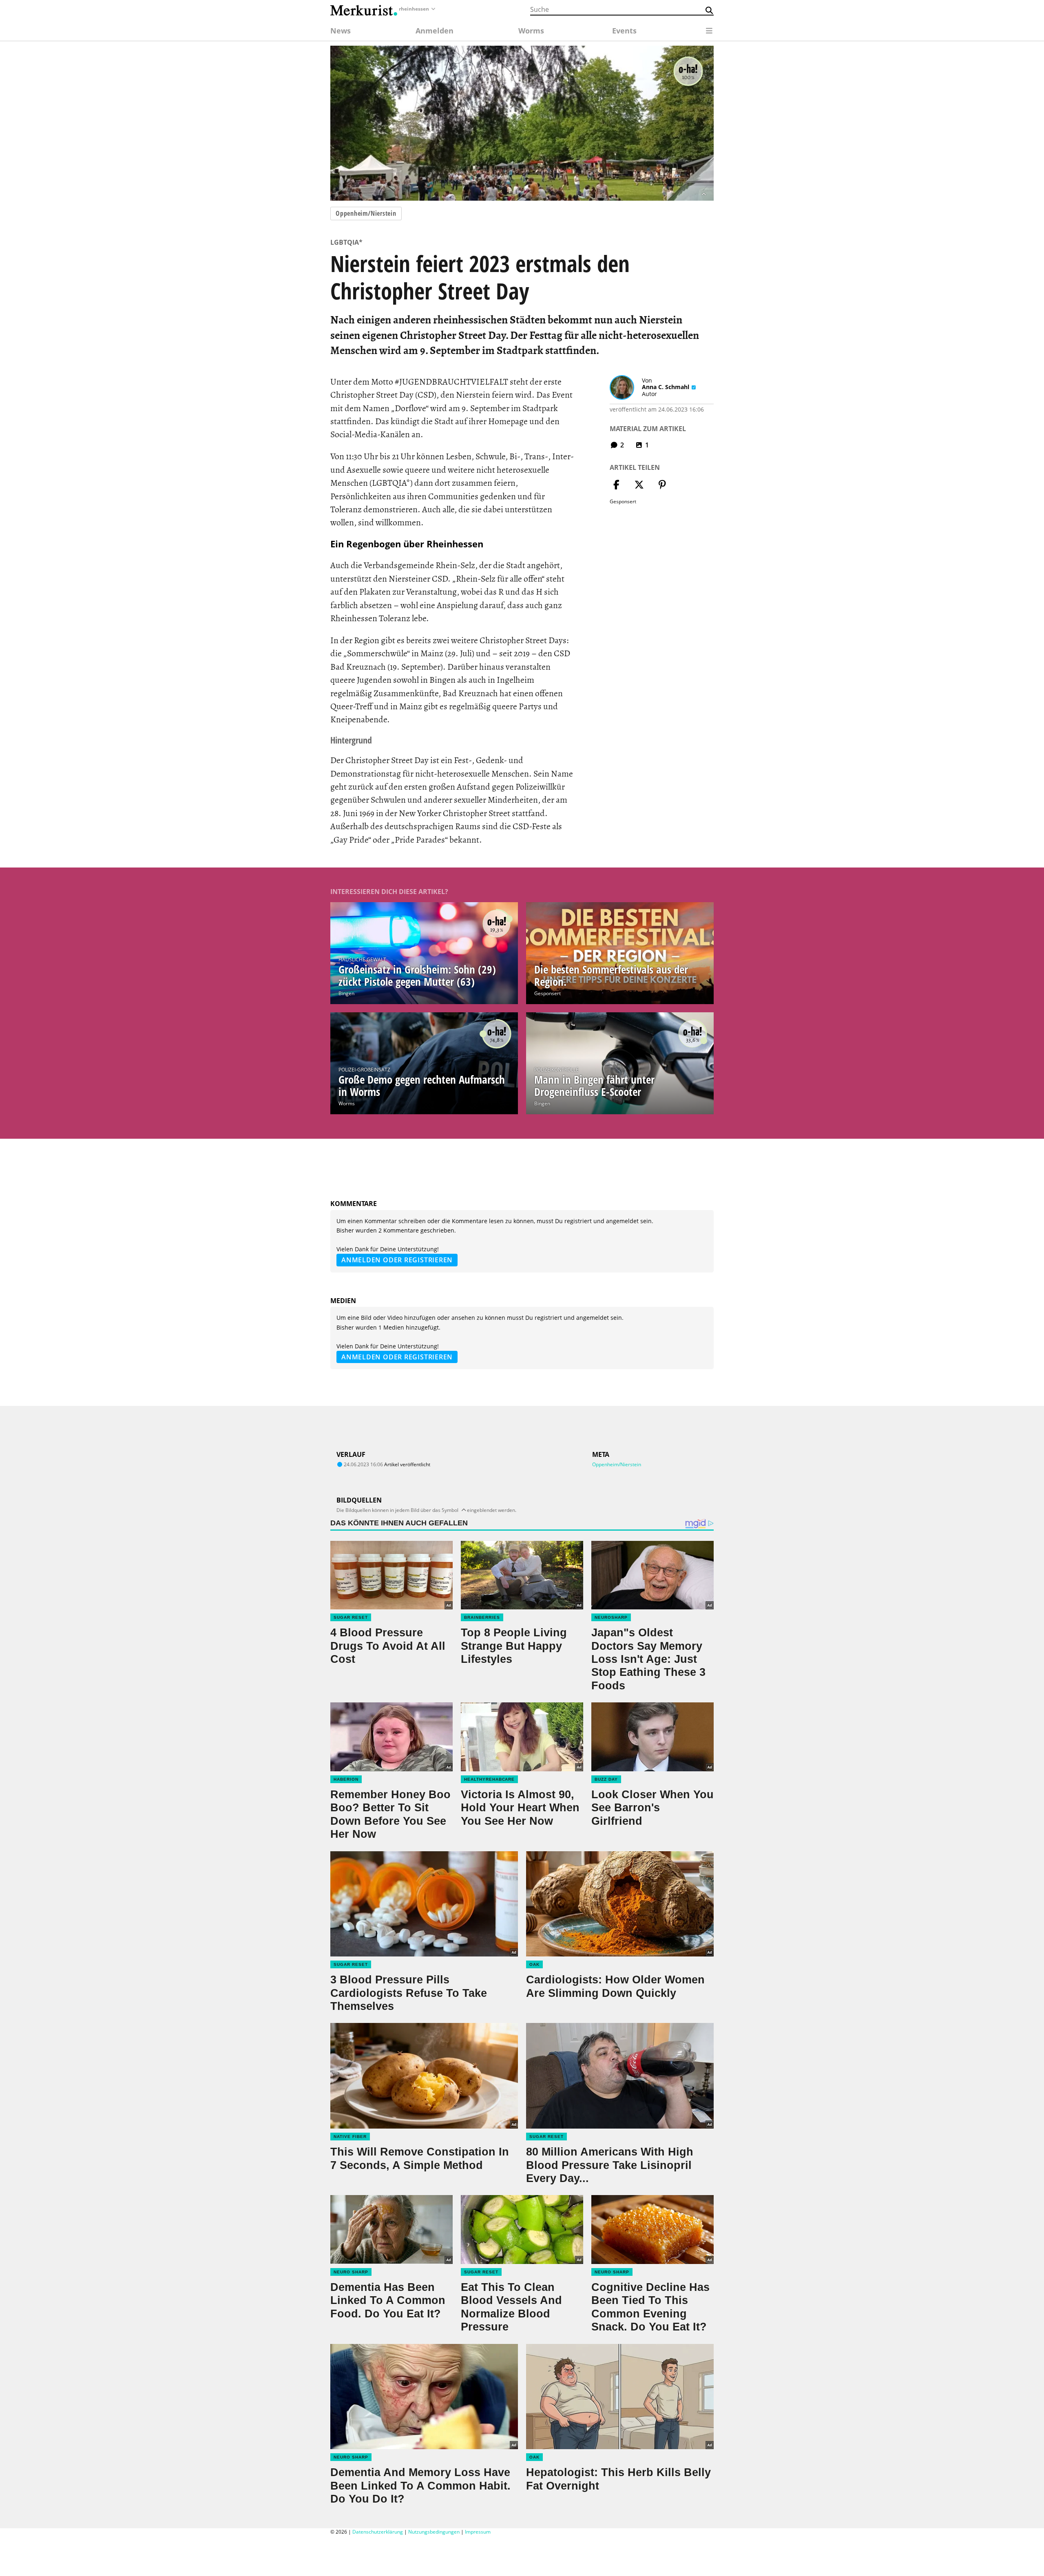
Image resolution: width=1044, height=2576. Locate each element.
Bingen (346, 993)
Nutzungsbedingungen (434, 2532)
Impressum (478, 2532)
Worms (347, 1103)
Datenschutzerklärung (378, 2532)
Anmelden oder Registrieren (397, 1260)
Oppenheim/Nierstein (366, 213)
